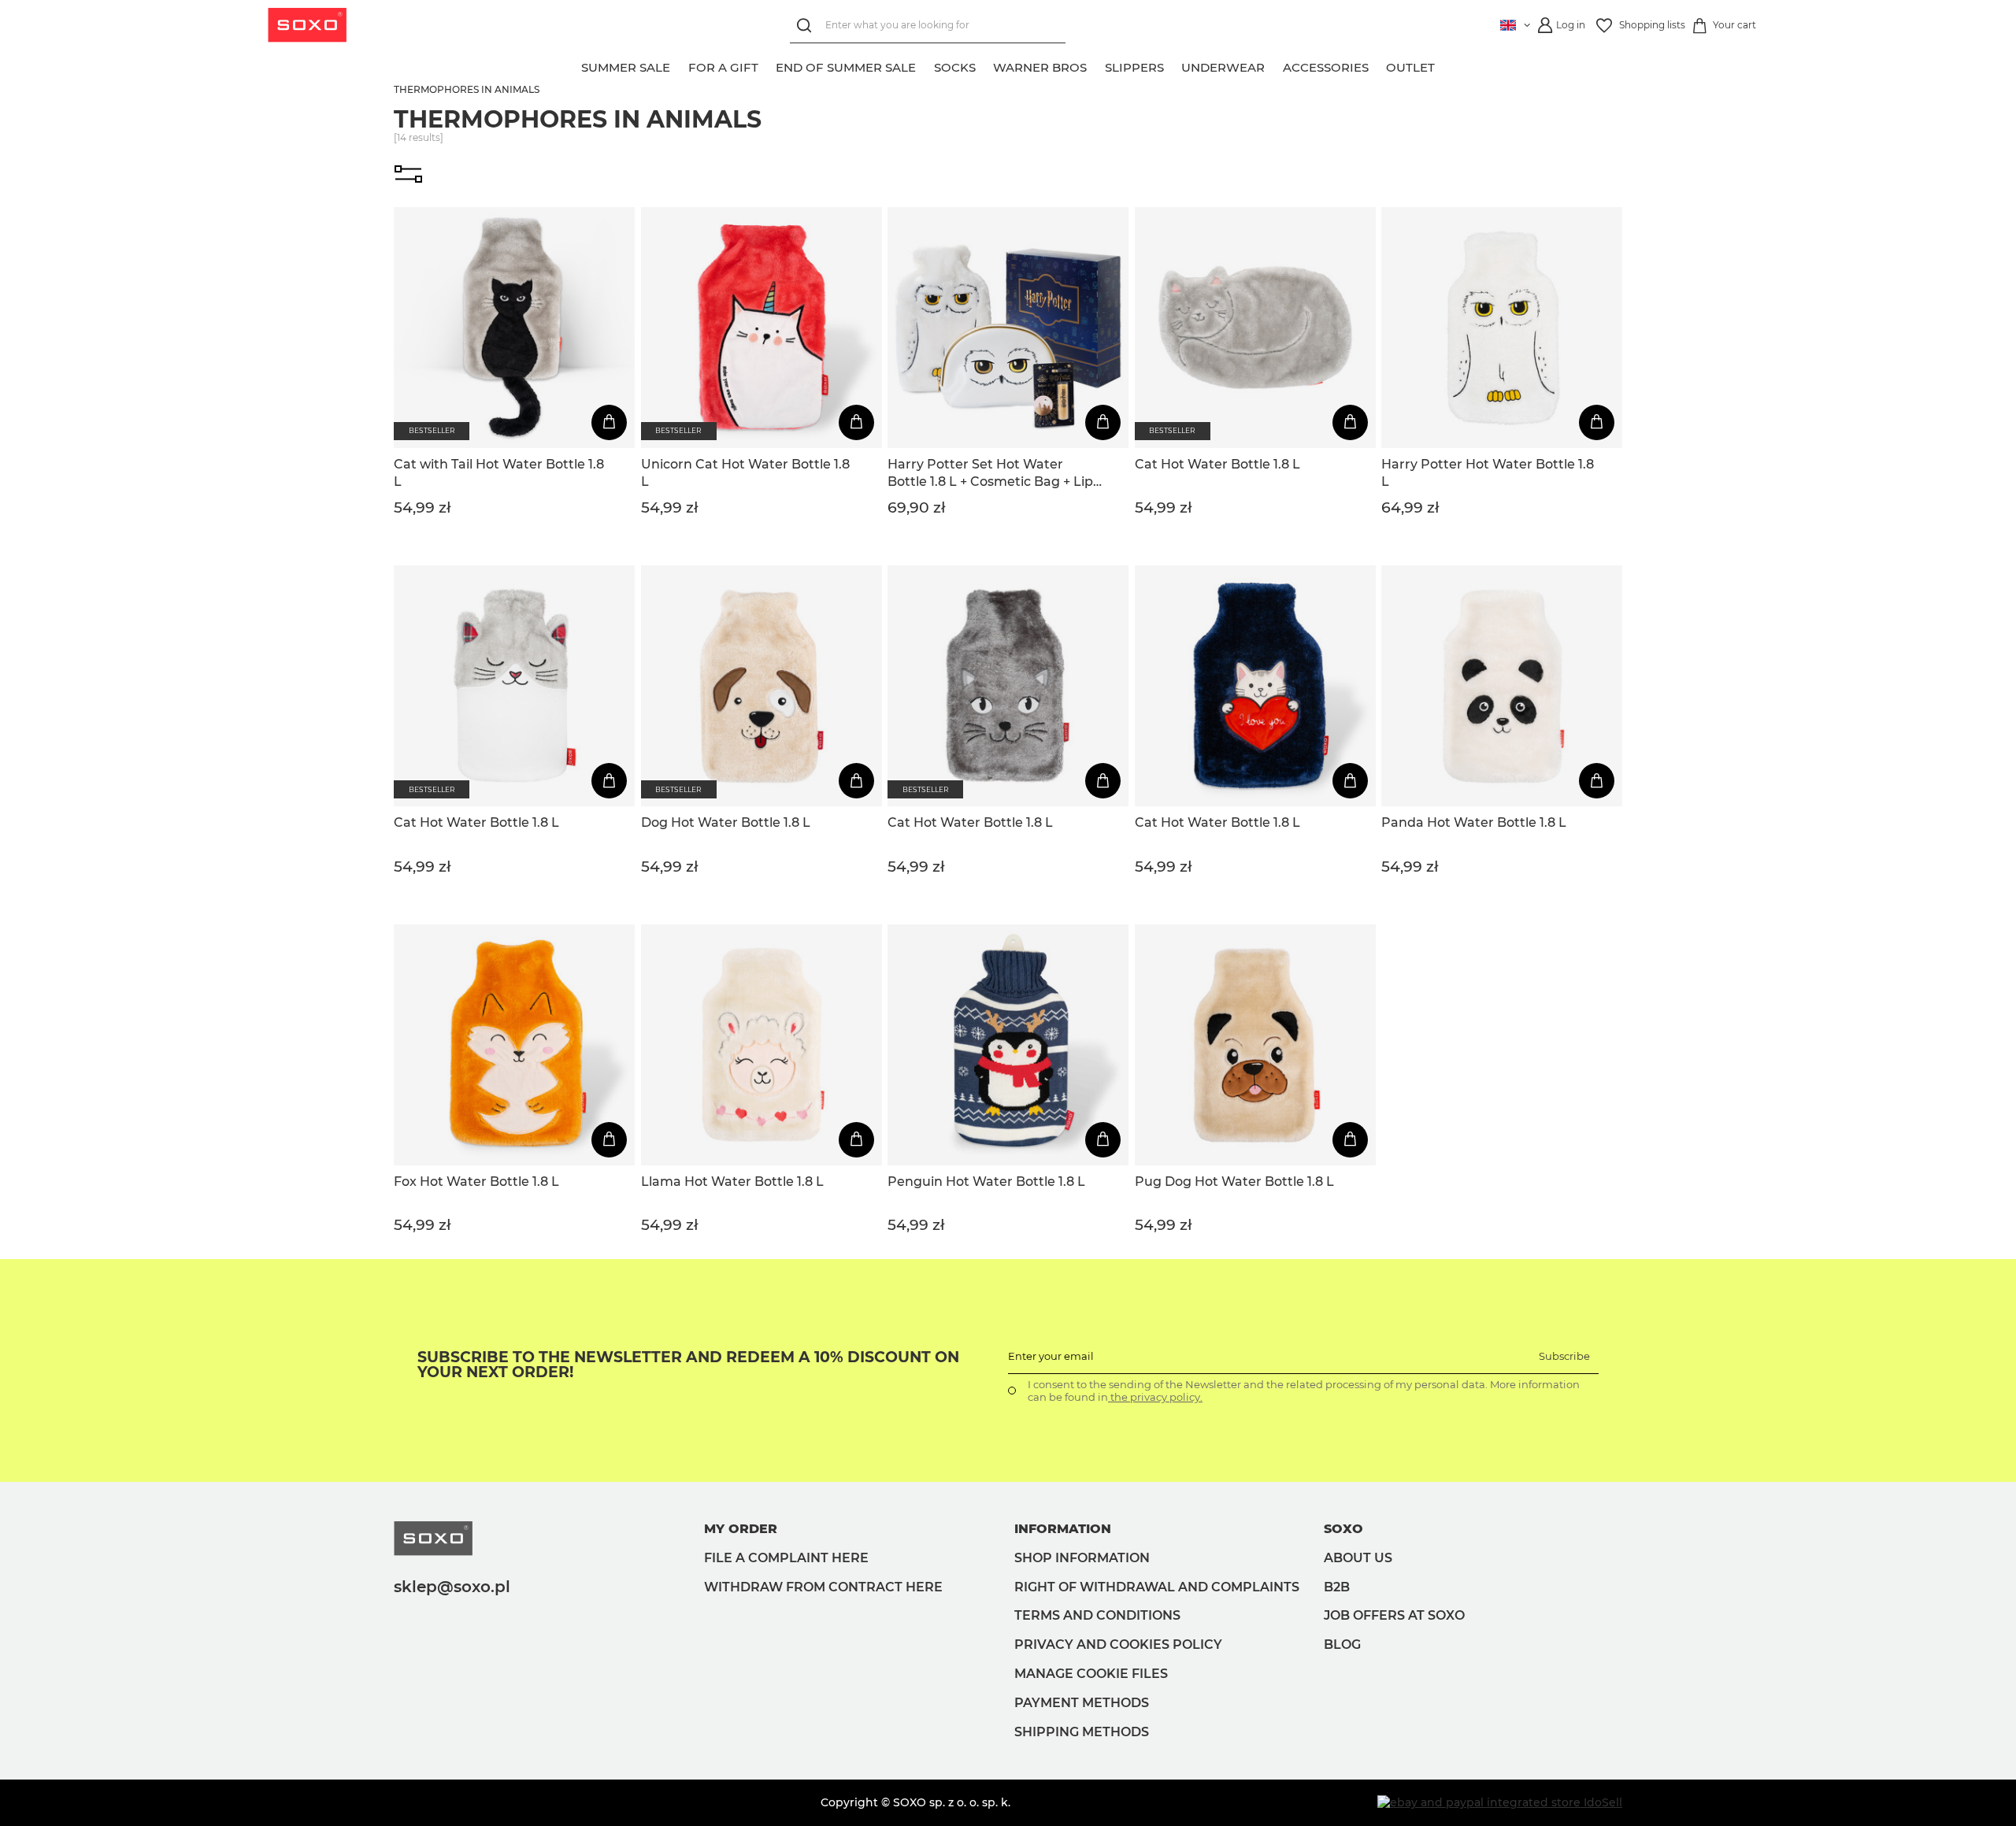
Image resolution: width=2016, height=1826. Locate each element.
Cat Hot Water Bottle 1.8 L (1217, 464)
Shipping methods (1082, 1732)
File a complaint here (786, 1558)
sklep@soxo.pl (452, 1587)
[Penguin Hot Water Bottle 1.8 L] (1008, 1045)
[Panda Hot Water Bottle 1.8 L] (1502, 686)
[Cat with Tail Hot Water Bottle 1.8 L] (514, 328)
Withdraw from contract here (823, 1587)
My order (741, 1529)
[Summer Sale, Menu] (679, 65)
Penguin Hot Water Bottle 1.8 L (986, 1182)
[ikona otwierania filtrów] (408, 176)
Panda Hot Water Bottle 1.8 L (1474, 822)
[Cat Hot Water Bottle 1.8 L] (1255, 328)
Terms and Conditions (1097, 1615)
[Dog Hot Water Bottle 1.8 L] (762, 686)
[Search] (808, 26)
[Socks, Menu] (984, 65)
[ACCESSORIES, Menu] (1377, 65)
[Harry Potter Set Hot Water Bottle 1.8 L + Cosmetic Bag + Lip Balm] (1008, 328)
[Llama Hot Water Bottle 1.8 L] (762, 1045)
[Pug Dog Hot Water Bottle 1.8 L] (1255, 1045)
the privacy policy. (1155, 1397)
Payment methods (1082, 1703)
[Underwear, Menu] (1273, 65)
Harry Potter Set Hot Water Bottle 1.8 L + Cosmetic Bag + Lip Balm (990, 474)
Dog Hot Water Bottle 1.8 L (726, 822)
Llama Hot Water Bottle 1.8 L (732, 1182)
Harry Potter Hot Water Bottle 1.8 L (1488, 473)
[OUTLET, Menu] (1443, 65)
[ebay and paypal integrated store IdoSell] (1500, 1802)
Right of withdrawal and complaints (1157, 1587)
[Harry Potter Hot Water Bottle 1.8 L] (1502, 328)
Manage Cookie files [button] (1091, 1674)
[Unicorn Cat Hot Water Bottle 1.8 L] (762, 328)
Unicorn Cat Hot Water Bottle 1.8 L (745, 473)
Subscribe (1564, 1356)
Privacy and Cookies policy (1118, 1645)
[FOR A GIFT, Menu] (767, 65)
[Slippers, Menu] (1173, 65)
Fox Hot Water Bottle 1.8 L (476, 1182)
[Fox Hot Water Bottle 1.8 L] (514, 1045)
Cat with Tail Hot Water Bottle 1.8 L (499, 473)
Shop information (1082, 1558)
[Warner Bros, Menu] (1095, 65)
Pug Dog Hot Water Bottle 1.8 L (1234, 1182)
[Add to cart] (609, 422)
